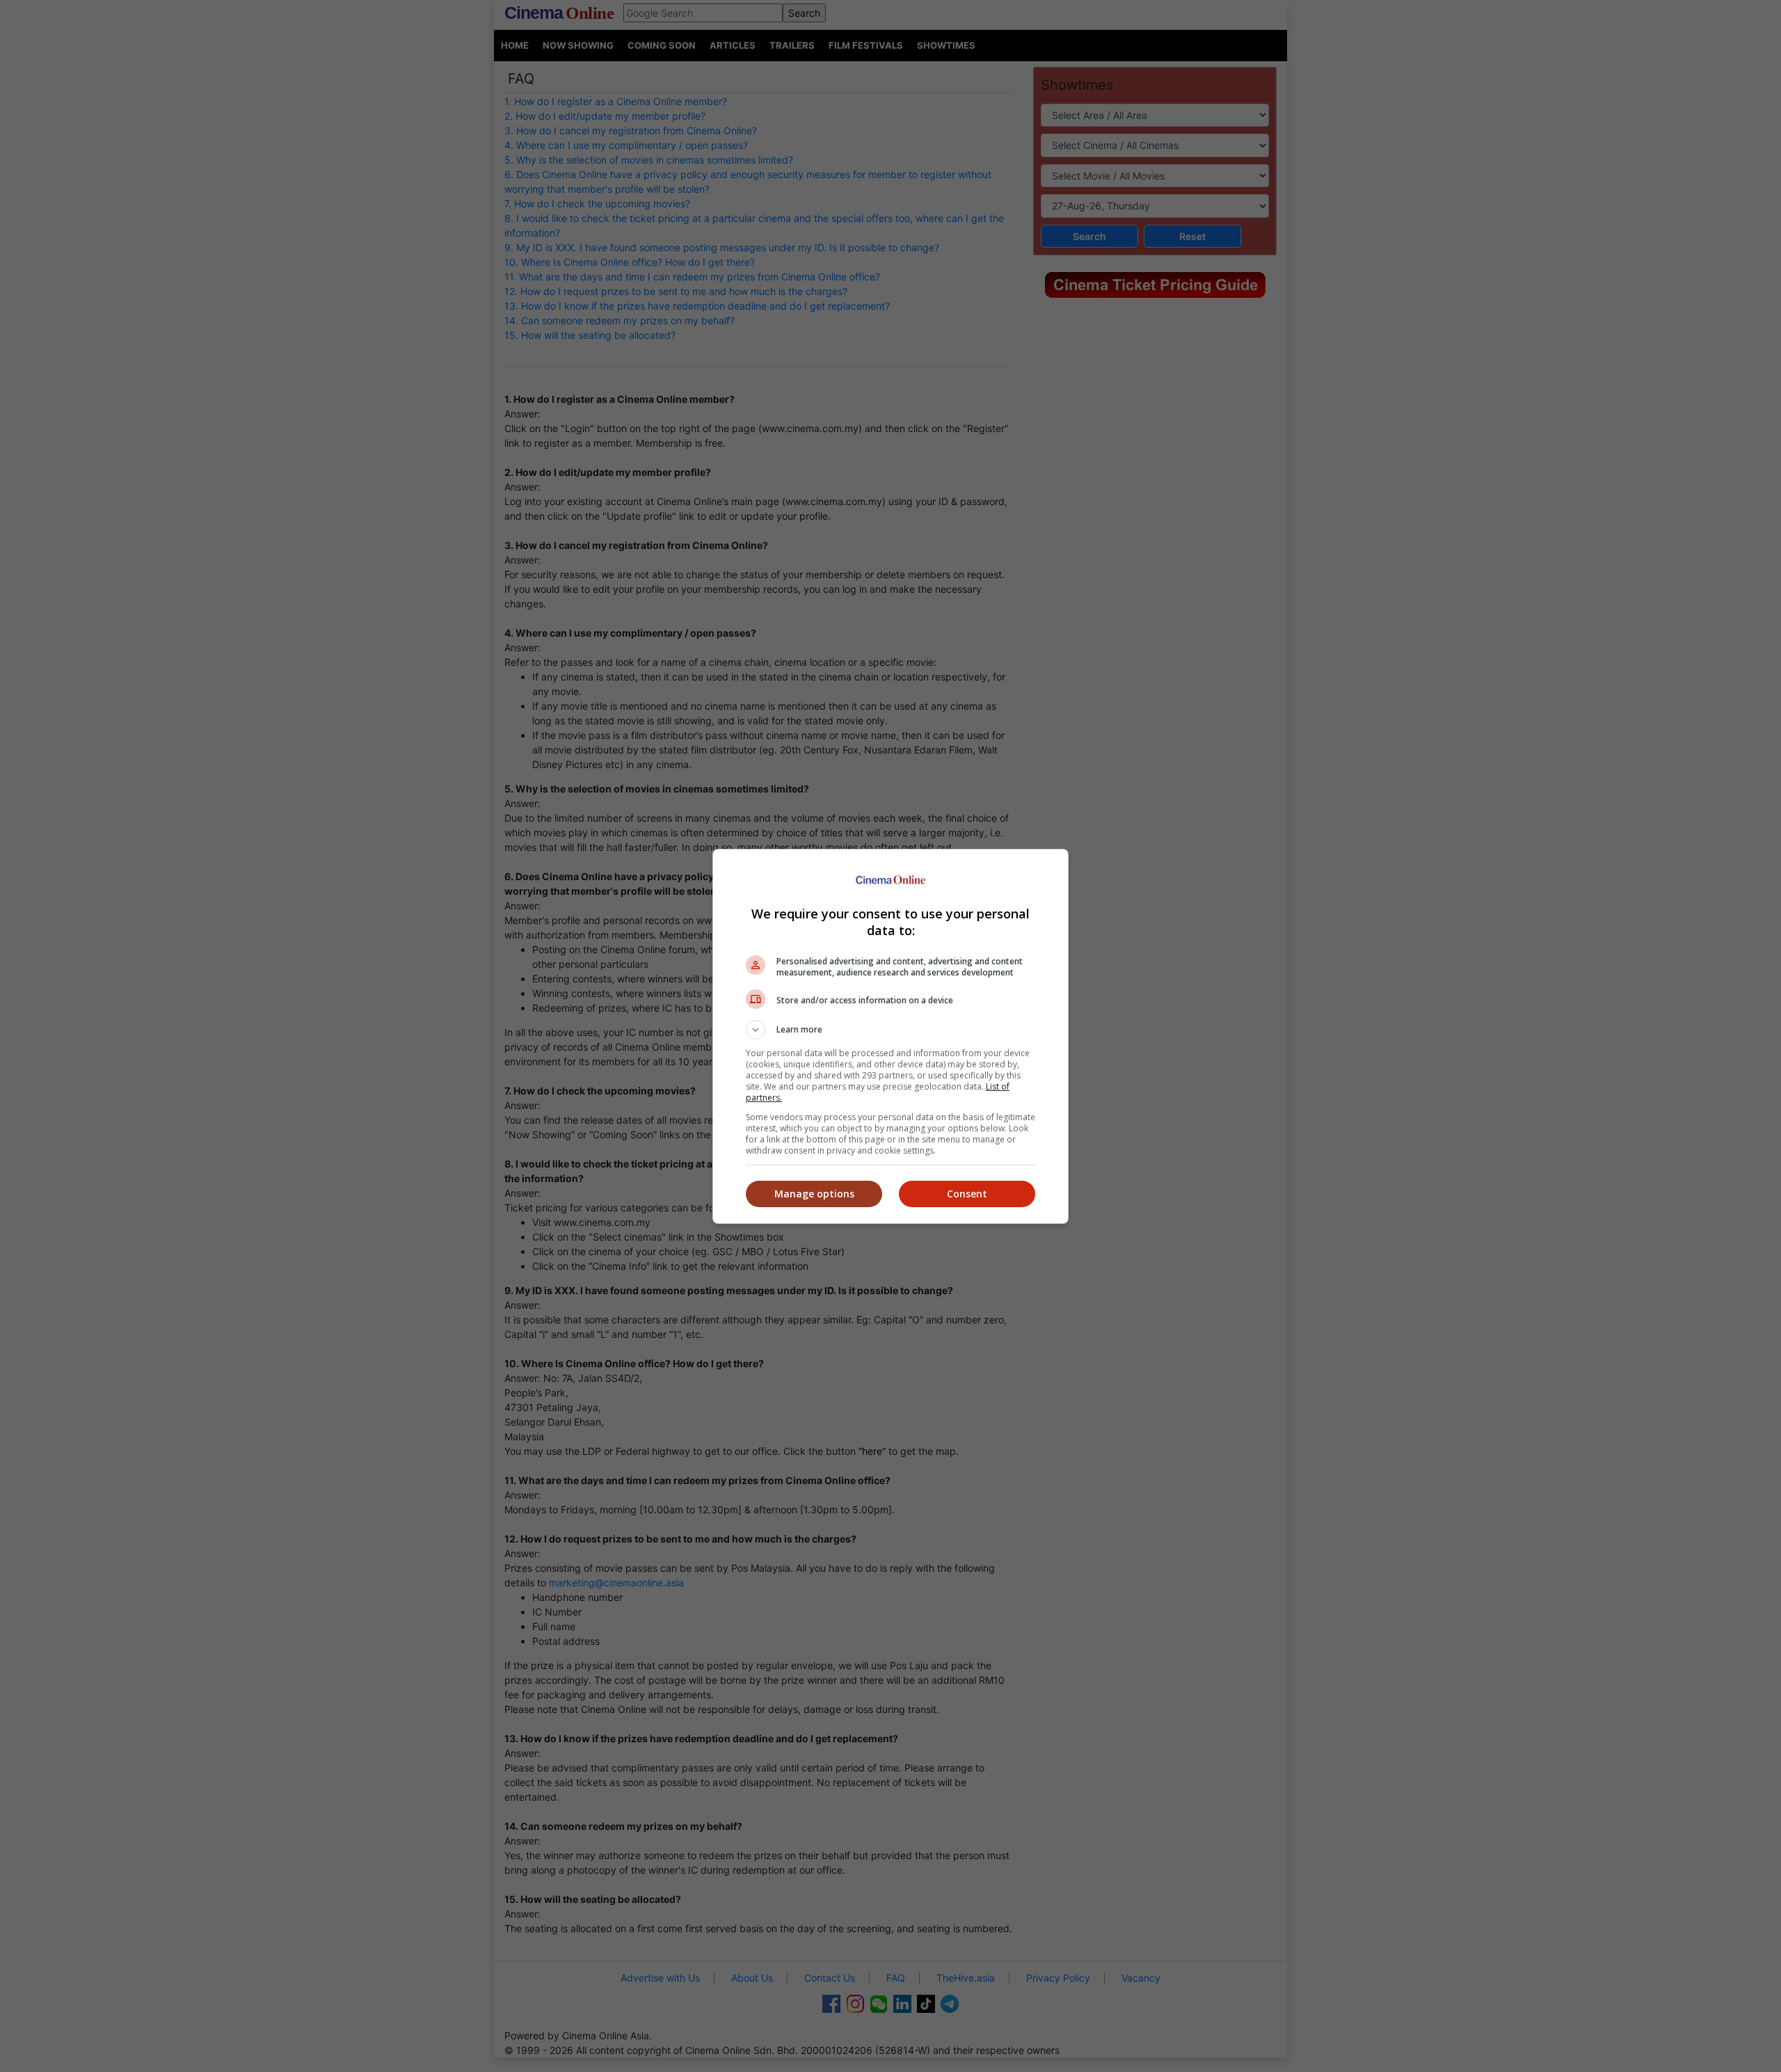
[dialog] (890, 1036)
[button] (890, 1030)
